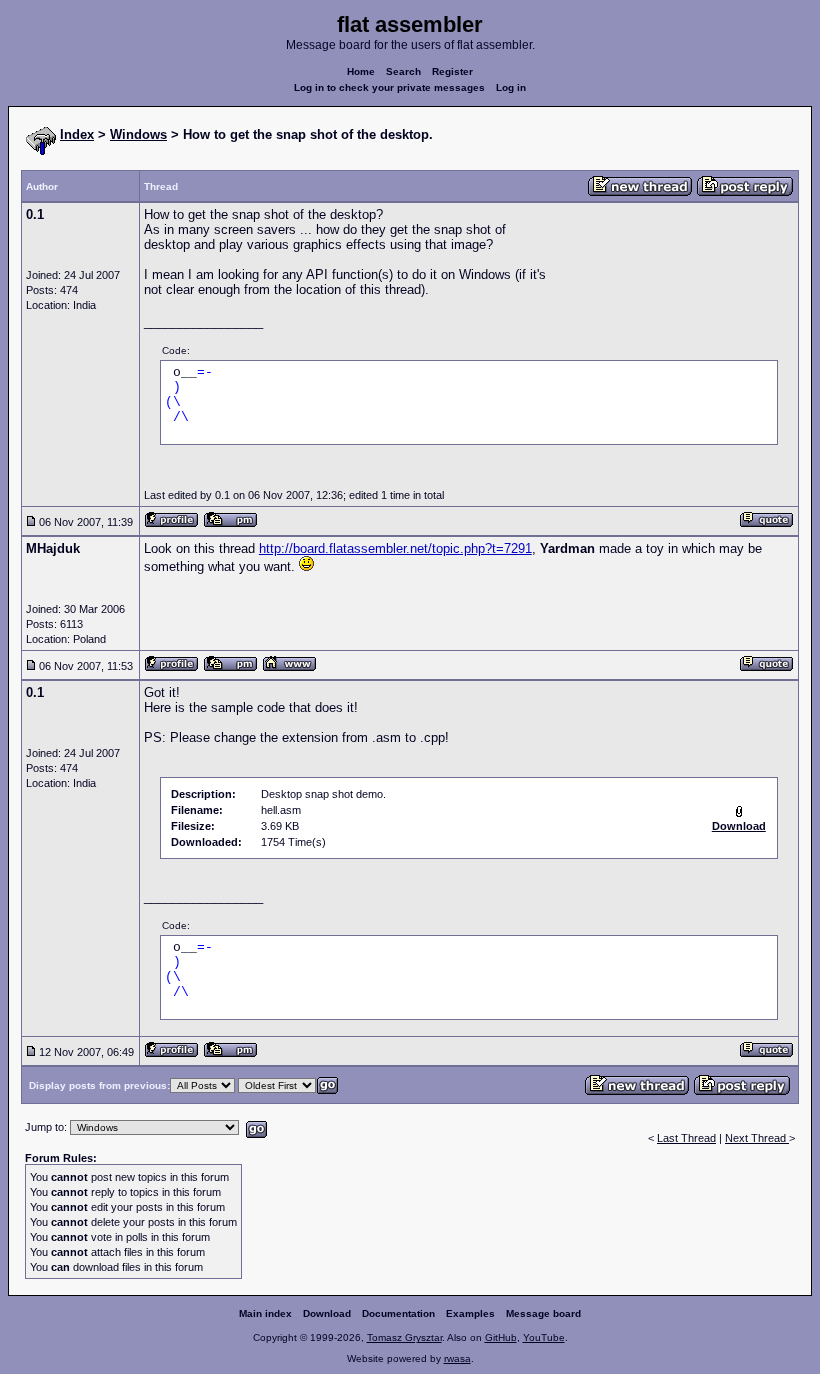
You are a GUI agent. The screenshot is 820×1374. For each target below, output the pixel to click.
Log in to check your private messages (389, 87)
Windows (138, 134)
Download (327, 1313)
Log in (511, 87)
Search (403, 71)
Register (452, 71)
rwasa (457, 1358)
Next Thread (757, 1138)
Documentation (398, 1313)
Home (361, 71)
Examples (470, 1313)
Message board (543, 1313)
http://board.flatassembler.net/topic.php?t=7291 (395, 548)
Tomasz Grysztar (404, 1337)
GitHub (501, 1337)
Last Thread (686, 1138)
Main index (265, 1313)
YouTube (544, 1337)
